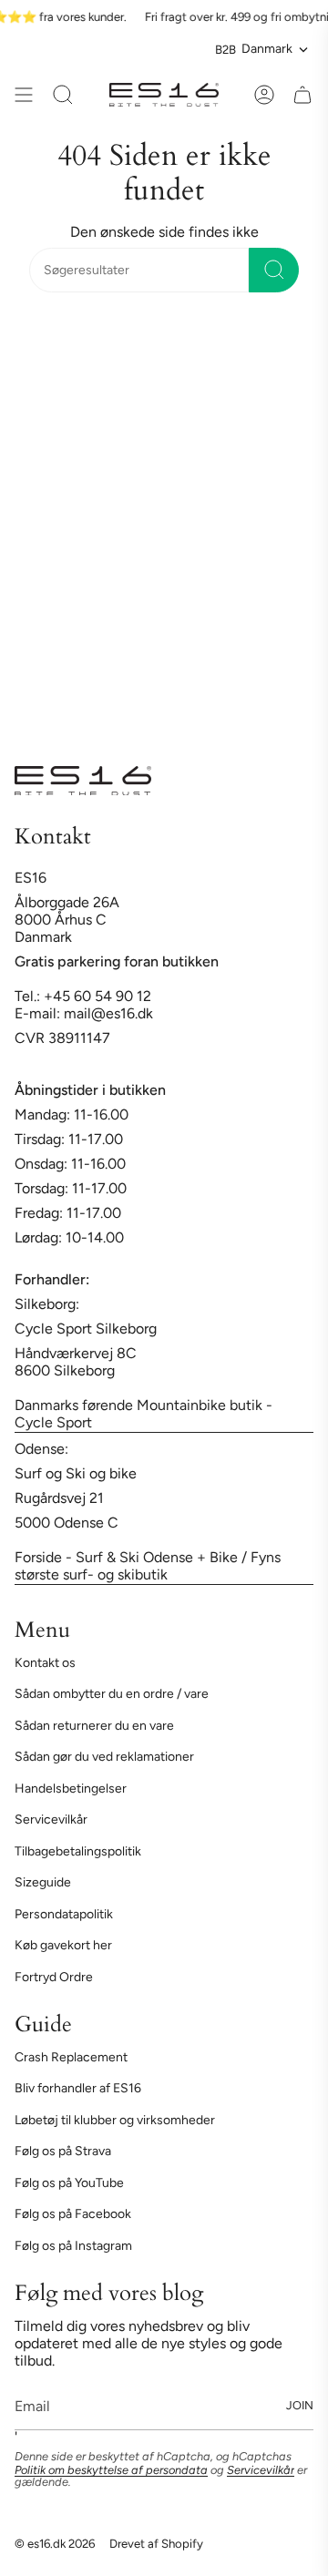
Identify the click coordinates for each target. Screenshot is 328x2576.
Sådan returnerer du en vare (94, 1726)
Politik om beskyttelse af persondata (111, 2470)
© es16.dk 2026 (55, 2543)
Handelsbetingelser (71, 1789)
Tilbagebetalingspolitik (78, 1851)
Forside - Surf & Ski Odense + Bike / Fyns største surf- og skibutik (148, 1566)
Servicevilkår (51, 1820)
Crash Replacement (71, 2057)
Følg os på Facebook (73, 2214)
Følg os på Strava (63, 2151)
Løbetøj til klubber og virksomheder (115, 2120)
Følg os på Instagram (73, 2246)
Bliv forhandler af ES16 (78, 2088)
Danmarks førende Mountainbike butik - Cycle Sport (143, 1414)
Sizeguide (43, 1882)
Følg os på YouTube (69, 2183)
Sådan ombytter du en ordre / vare (112, 1694)
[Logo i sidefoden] (83, 781)
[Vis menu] (24, 95)
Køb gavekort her (63, 1945)
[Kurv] (302, 95)
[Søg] (274, 270)
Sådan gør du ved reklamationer (104, 1757)
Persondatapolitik (64, 1914)
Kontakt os (45, 1663)
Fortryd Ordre (54, 1977)
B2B (225, 49)
